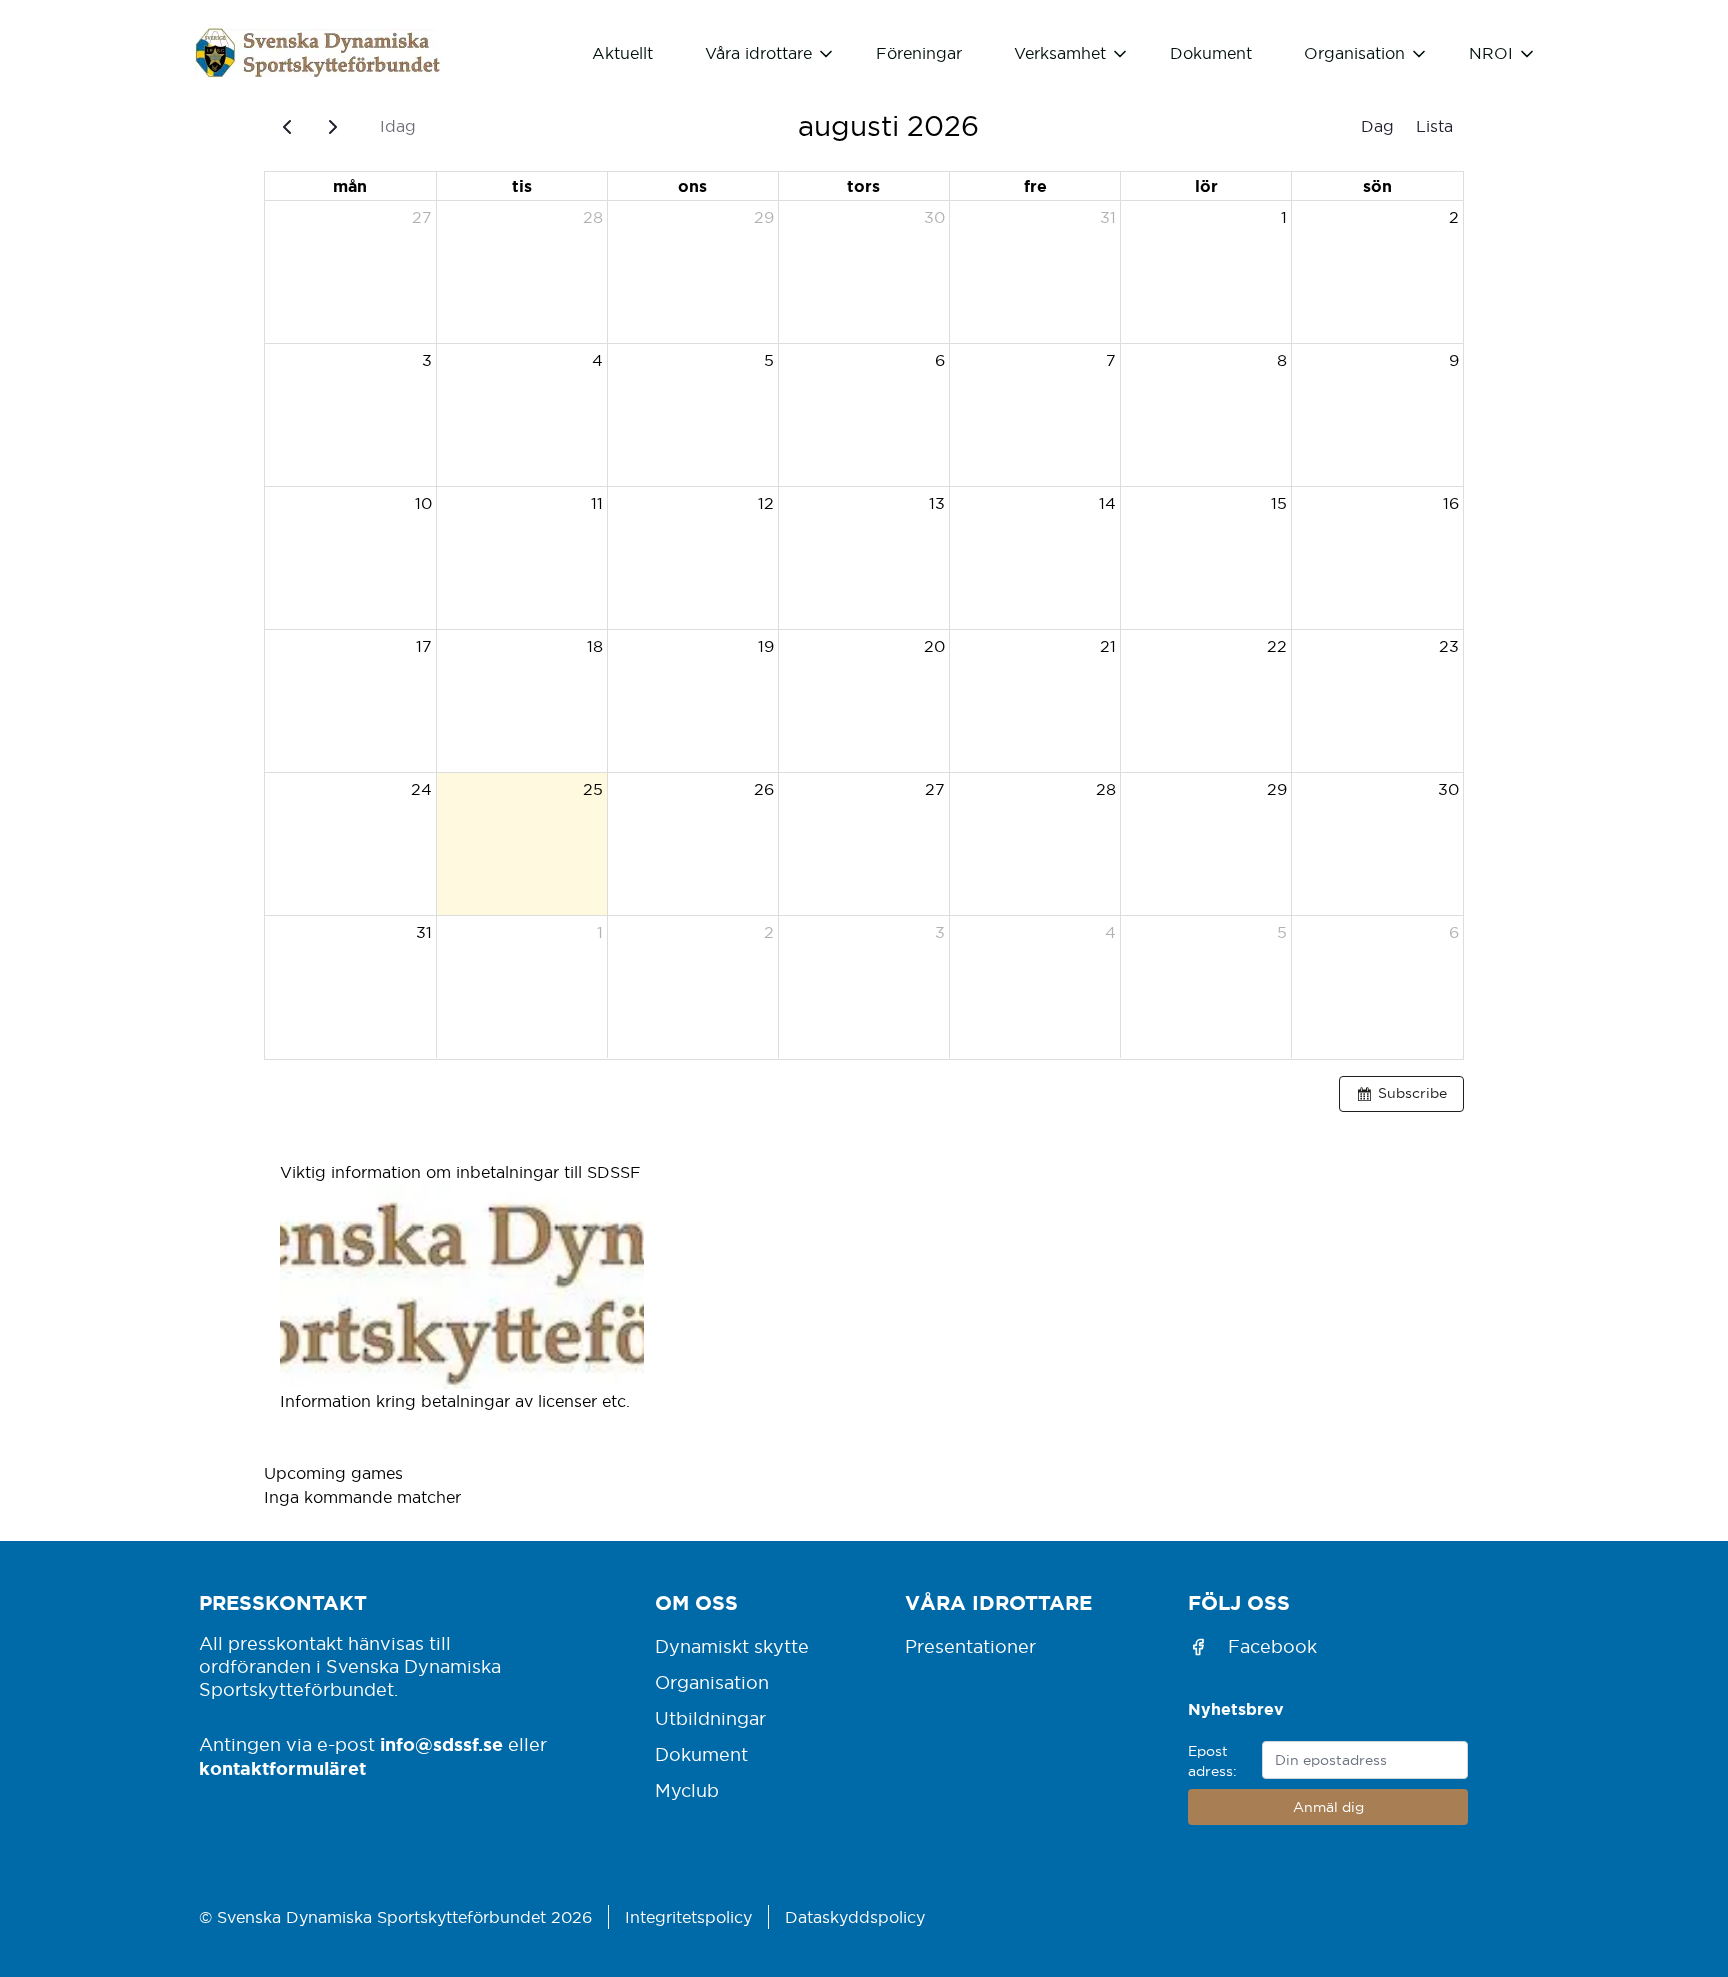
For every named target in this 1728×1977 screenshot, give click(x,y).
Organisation (712, 1682)
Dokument (1211, 53)
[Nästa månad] (333, 126)
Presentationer (970, 1646)
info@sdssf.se (441, 1744)
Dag (1377, 126)
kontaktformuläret (282, 1768)
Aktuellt (622, 53)
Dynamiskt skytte (732, 1646)
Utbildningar (710, 1718)
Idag (398, 126)
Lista (1434, 126)
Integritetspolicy (688, 1917)
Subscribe (1412, 1093)
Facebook (1272, 1646)
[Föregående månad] (287, 126)
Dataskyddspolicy (855, 1917)
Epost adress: (1212, 1761)
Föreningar (919, 53)
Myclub (687, 1790)
